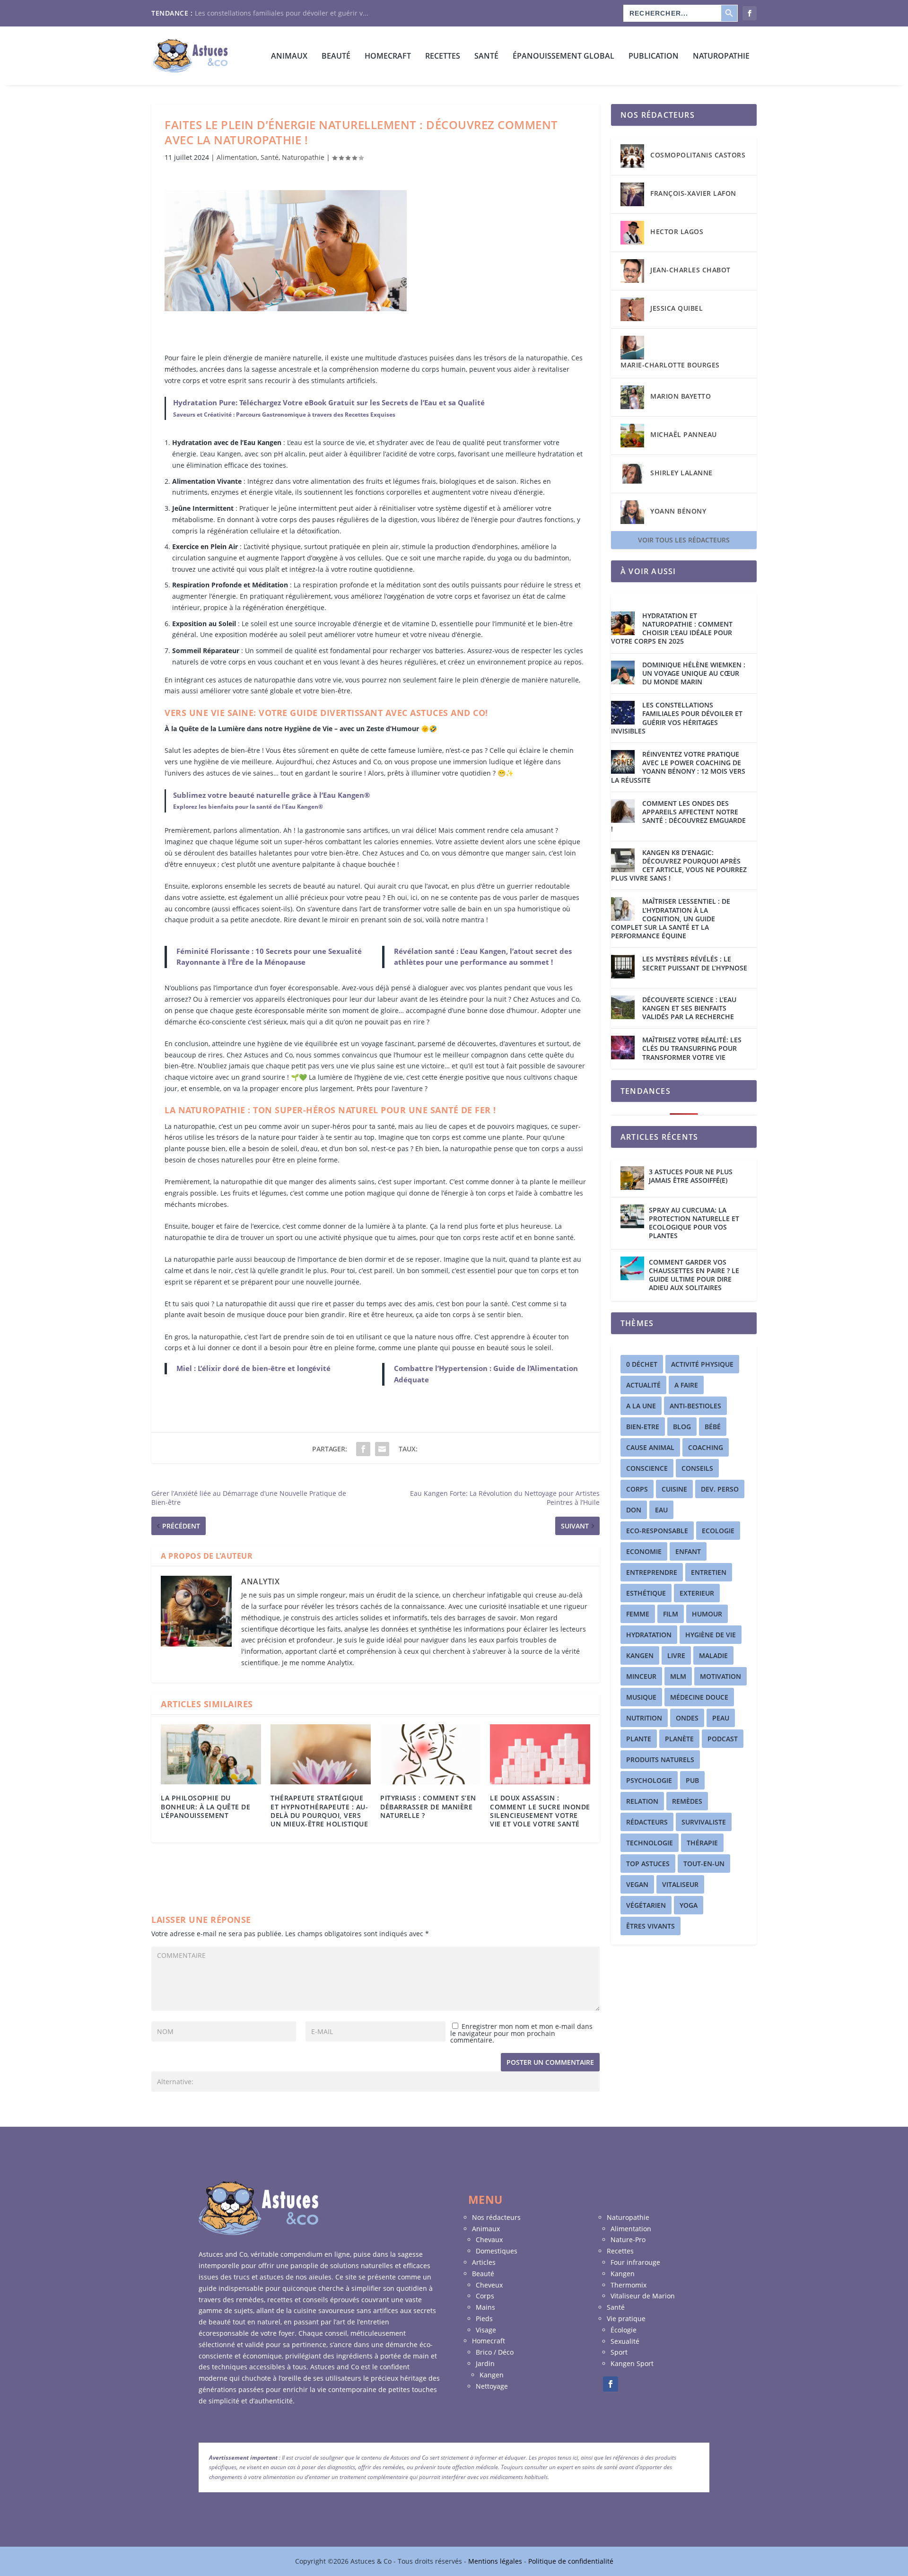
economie (644, 1551)
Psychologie (649, 1780)
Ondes (687, 1718)
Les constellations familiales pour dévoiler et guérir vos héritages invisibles (677, 718)
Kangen (640, 1655)
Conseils (697, 1468)
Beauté (336, 57)
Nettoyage (492, 2386)
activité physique (702, 1364)
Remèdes (687, 1801)
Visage (486, 2330)
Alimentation (237, 157)
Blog (682, 1427)
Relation (642, 1801)
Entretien (709, 1572)
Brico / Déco (495, 2352)
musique (641, 1697)
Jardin (485, 2363)
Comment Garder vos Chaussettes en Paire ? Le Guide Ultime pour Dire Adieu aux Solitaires (694, 1275)
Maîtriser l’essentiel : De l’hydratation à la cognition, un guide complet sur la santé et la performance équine (671, 919)
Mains (485, 2307)
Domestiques (497, 2251)
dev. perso (720, 1489)
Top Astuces (648, 1864)
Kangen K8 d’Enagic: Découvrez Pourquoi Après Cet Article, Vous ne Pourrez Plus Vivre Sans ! (679, 866)
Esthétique (646, 1593)
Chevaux (489, 2240)
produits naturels (660, 1760)
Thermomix (629, 2285)
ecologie (718, 1531)
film (671, 1614)
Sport (619, 2352)
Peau (721, 1718)
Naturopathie (721, 57)
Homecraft (489, 2341)
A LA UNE (641, 1406)
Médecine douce (699, 1697)
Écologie (624, 2330)
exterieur (697, 1593)
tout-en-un (704, 1864)
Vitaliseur (680, 1884)
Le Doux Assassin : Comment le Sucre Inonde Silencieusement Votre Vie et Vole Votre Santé (540, 1811)
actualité (643, 1385)
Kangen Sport (632, 2363)
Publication (654, 57)
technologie (650, 1843)
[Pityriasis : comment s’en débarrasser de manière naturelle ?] (430, 1754)
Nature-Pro (628, 2240)
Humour (707, 1614)
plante (639, 1739)
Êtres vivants (650, 1926)
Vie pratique (626, 2318)
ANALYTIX (260, 1581)
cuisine (674, 1489)
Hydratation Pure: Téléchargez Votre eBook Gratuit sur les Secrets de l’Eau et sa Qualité (329, 402)
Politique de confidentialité (571, 2561)
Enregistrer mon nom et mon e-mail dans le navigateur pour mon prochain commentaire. (521, 2033)
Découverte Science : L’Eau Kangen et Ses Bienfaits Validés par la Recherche (689, 1008)
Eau (661, 1510)
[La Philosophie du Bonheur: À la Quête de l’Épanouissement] (211, 1754)
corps (637, 1489)
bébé (713, 1427)
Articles (484, 2262)
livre (676, 1655)
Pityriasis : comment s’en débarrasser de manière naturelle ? (428, 1806)
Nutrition (644, 1718)
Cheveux (489, 2285)
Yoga (689, 1905)
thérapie (702, 1843)
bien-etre (643, 1427)
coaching (706, 1447)
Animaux (289, 57)
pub (692, 1780)
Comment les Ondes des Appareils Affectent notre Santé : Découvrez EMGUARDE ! (678, 816)
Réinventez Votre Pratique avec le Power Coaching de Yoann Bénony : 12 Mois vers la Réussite (678, 767)
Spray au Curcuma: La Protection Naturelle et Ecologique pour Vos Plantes (694, 1223)
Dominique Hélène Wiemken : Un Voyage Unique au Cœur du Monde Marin (694, 673)
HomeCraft (388, 57)
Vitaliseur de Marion (643, 2296)
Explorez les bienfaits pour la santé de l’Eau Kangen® (248, 807)
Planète (679, 1739)
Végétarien (646, 1905)
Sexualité (625, 2341)
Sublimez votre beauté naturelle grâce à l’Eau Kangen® (271, 795)
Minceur (641, 1676)
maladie (713, 1655)
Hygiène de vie (711, 1635)
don (634, 1510)
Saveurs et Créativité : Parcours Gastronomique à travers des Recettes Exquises (284, 415)
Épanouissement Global (563, 57)
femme (638, 1614)
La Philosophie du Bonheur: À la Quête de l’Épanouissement (205, 1806)
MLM (678, 1676)
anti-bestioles (695, 1406)
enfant (688, 1551)
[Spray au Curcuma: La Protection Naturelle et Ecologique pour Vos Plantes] (632, 1216)
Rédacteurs (647, 1822)
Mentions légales (496, 2561)
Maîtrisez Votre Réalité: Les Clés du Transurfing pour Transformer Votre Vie (692, 1048)
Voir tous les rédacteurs (684, 540)
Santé (486, 57)
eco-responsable (657, 1531)
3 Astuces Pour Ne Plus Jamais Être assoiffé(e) (691, 1176)
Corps (485, 2296)
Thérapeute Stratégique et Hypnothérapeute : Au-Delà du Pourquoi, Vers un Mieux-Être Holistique (319, 1811)
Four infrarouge (635, 2262)
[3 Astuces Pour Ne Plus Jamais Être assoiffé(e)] (632, 1178)
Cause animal (650, 1447)
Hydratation (649, 1635)
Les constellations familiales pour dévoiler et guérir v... (282, 13)
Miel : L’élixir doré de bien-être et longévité (253, 1368)
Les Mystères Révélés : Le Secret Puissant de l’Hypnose (695, 963)
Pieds (484, 2318)
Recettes (443, 57)
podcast (723, 1739)
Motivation (720, 1676)
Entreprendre (652, 1572)
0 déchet (642, 1364)
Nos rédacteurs (594, 10)
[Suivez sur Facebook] (611, 2384)
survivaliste (704, 1822)
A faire (686, 1385)
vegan (637, 1884)
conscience (647, 1468)
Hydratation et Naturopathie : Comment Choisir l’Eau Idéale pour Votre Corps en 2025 (672, 629)
